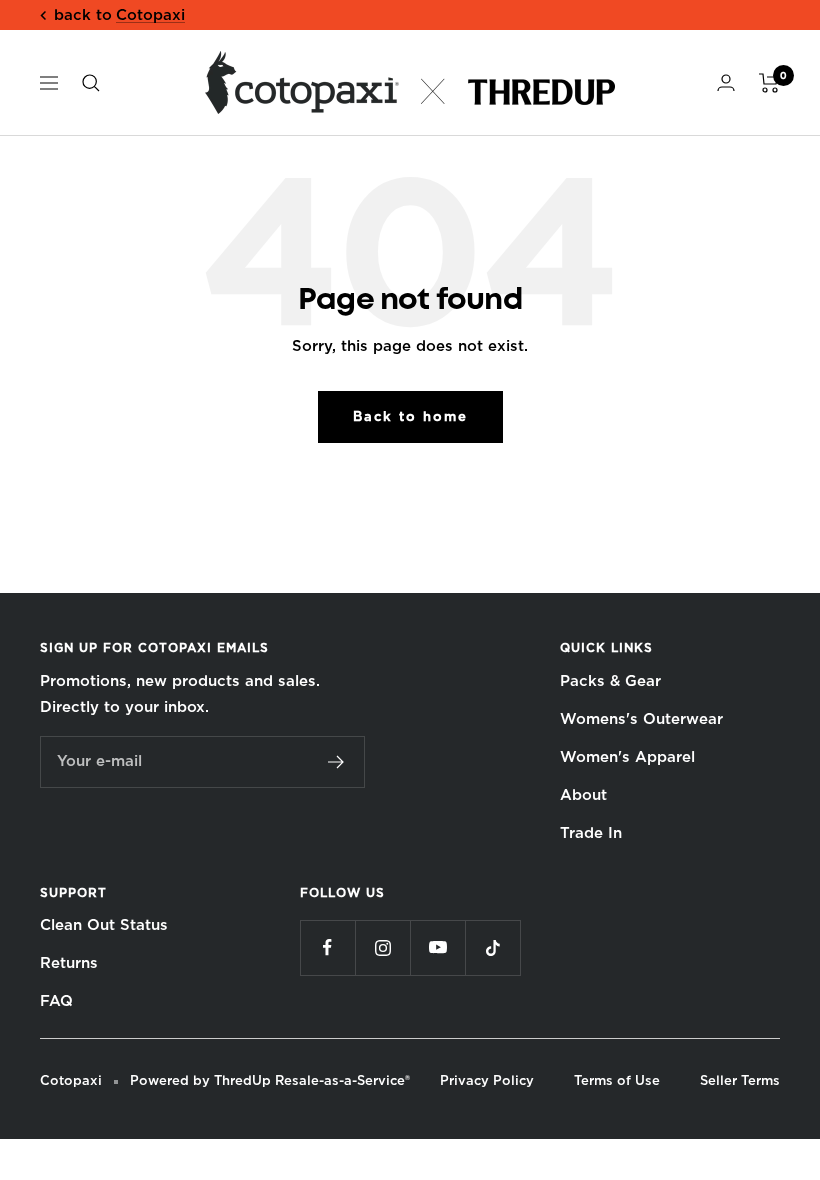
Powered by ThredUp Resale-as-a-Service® (270, 1080)
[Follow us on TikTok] (492, 947)
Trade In (591, 833)
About (583, 795)
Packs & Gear (610, 681)
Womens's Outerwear (641, 719)
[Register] (336, 762)
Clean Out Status (104, 925)
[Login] (726, 82)
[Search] (91, 83)
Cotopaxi (150, 15)
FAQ (56, 1001)
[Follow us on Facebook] (327, 947)
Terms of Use (617, 1080)
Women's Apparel (627, 757)
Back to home (410, 416)
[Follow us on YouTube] (437, 947)
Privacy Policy (487, 1080)
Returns (69, 963)
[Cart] (769, 83)
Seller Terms (740, 1080)
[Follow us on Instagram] (382, 947)
